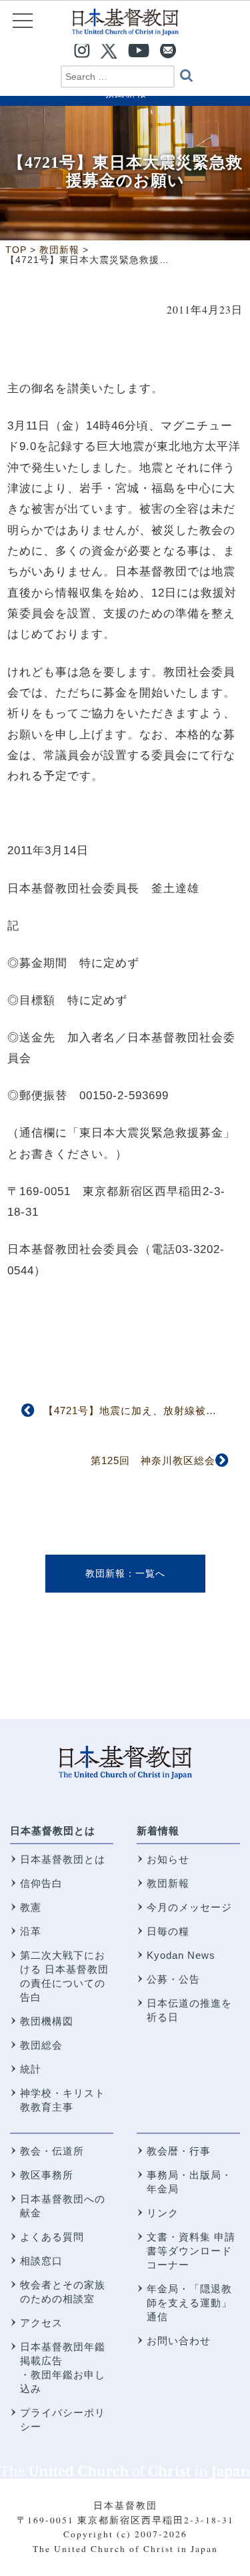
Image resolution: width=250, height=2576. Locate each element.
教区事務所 (47, 2175)
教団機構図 (47, 2021)
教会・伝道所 (52, 2151)
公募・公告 (173, 1979)
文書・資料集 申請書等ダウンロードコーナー (191, 2251)
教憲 (31, 1907)
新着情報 (158, 1831)
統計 (31, 2069)
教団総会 (41, 2045)
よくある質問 (52, 2237)
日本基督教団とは (53, 1831)
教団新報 (105, 1573)
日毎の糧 (168, 1931)
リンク (163, 2213)
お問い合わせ (179, 2341)
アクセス (41, 2323)
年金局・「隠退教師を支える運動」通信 (189, 2303)
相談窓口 (41, 2261)
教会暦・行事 (179, 2151)
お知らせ (168, 1859)
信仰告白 (41, 1883)
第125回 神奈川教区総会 (153, 1460)
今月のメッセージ (189, 1907)
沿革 (31, 1931)
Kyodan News (181, 1955)
